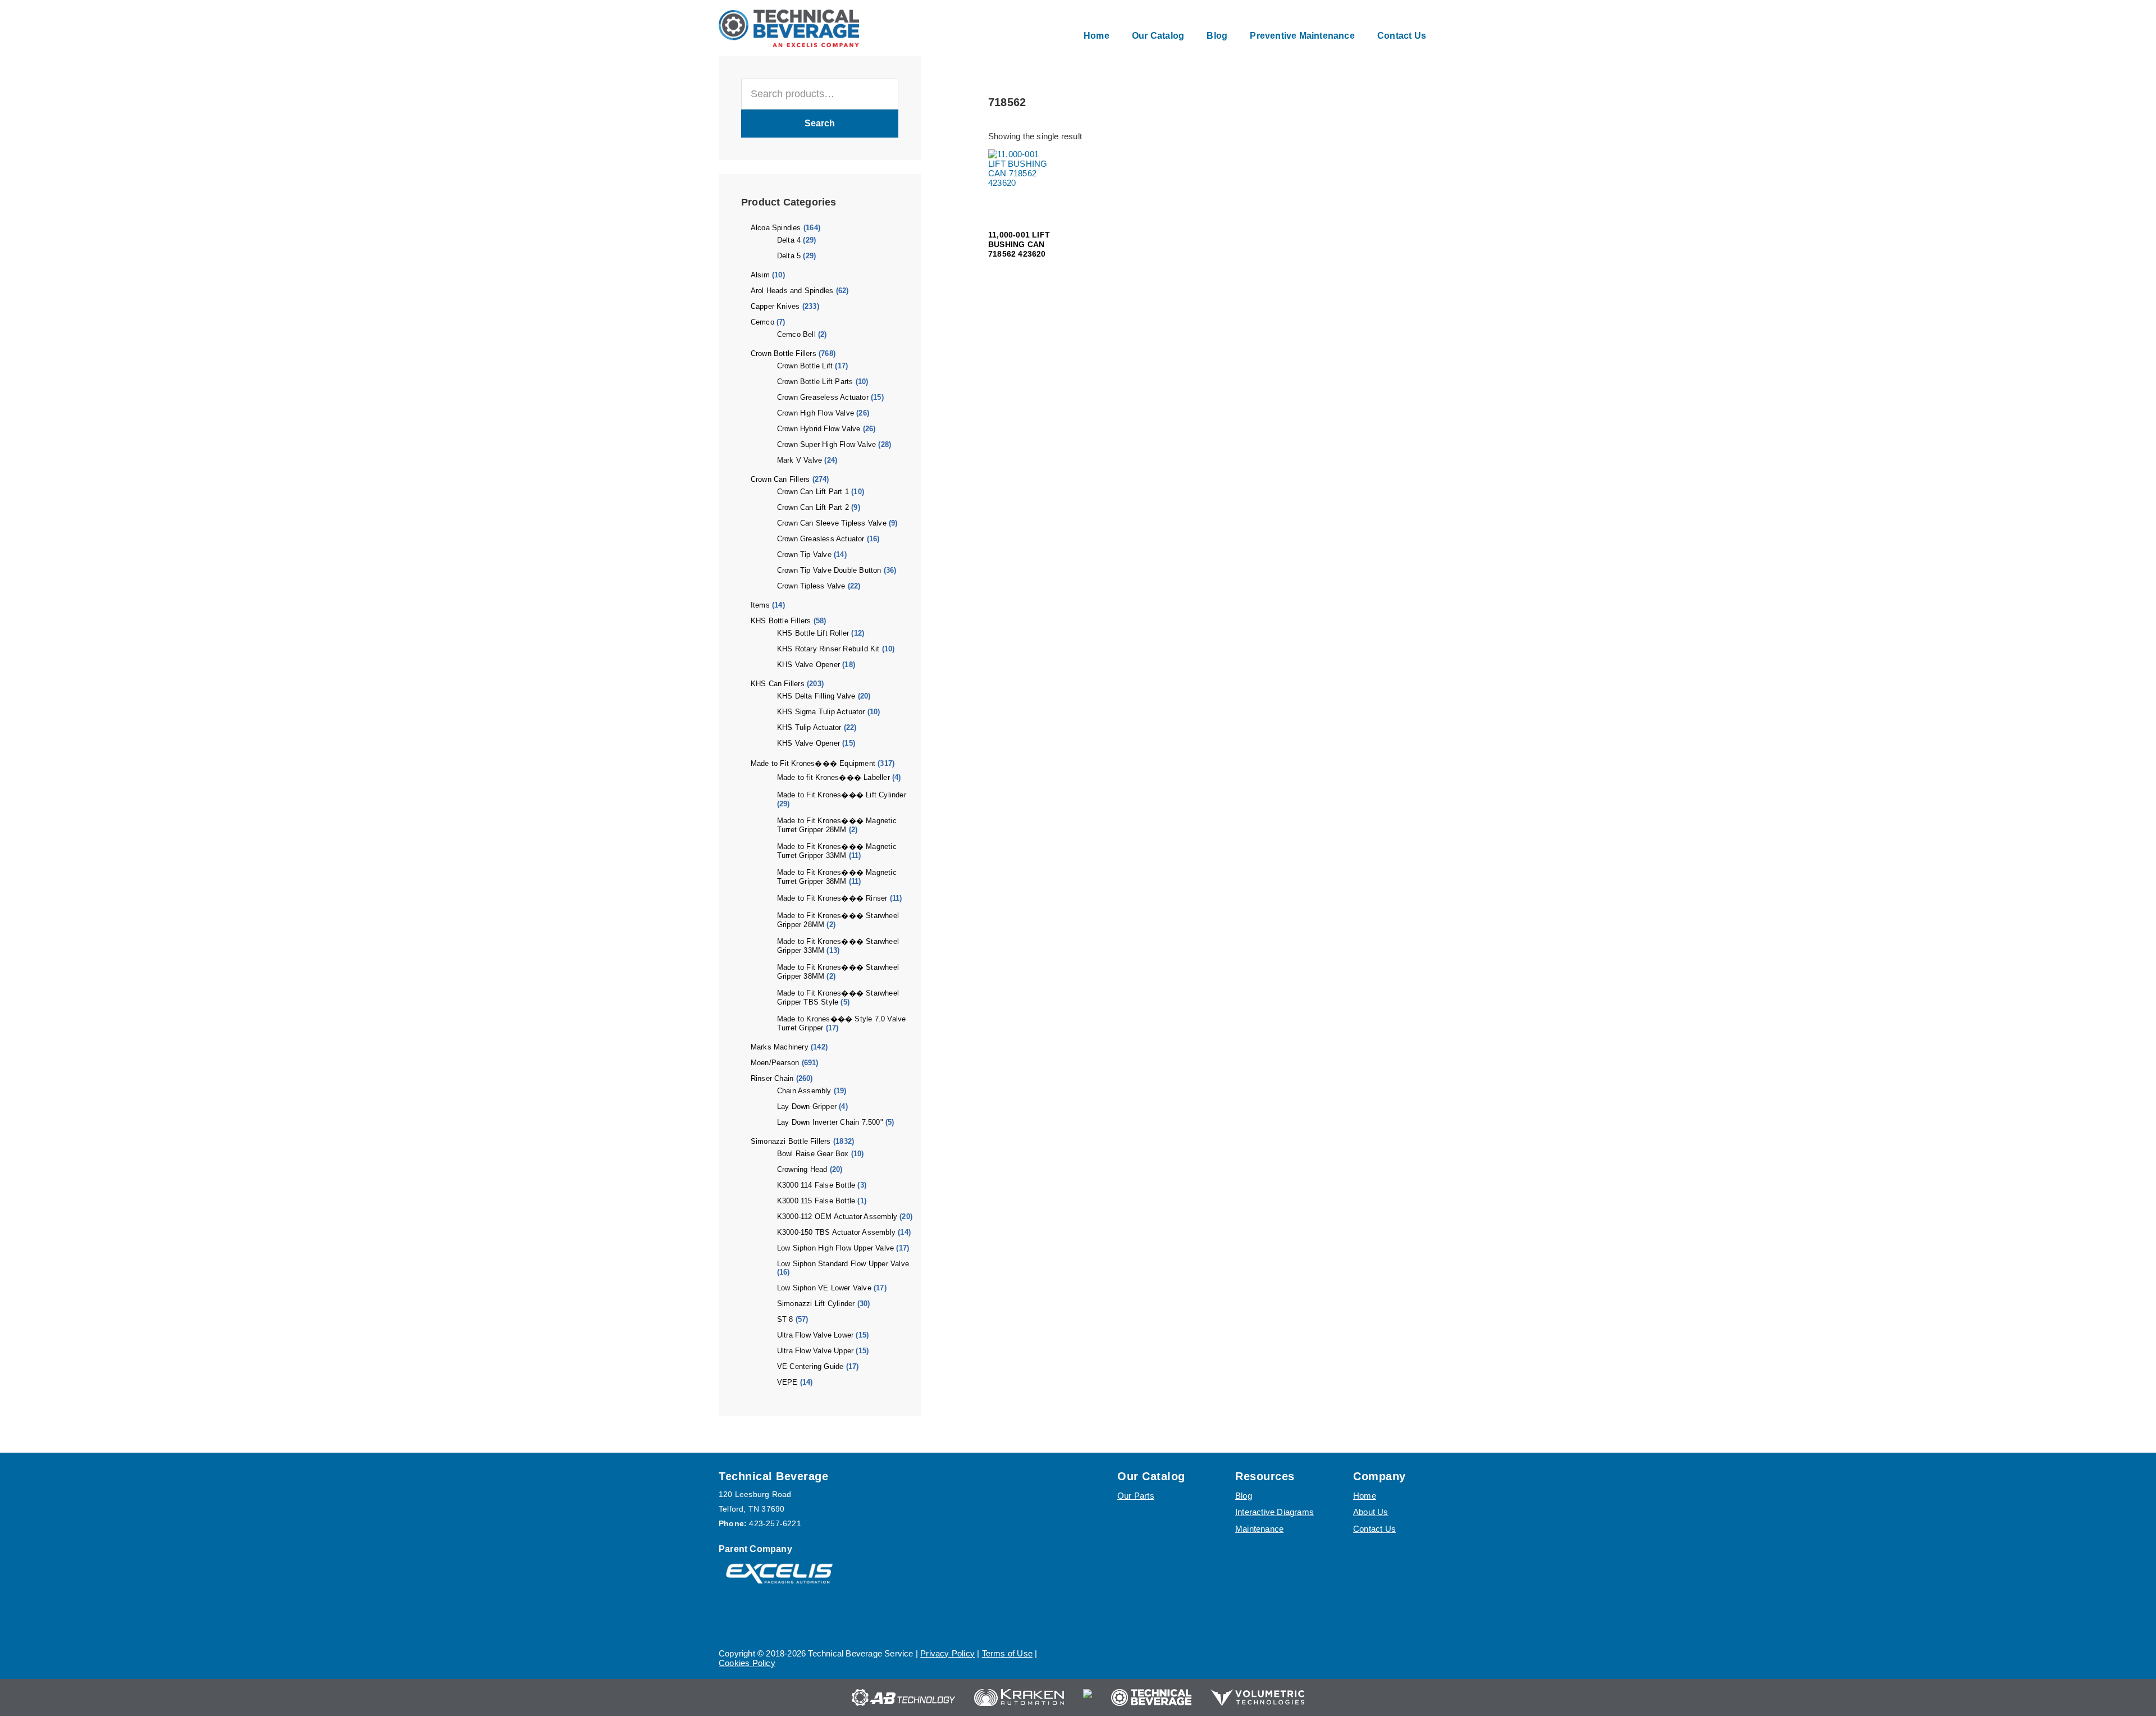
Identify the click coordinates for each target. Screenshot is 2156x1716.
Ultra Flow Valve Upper (815, 1351)
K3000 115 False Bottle (816, 1201)
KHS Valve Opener (808, 665)
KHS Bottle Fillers (781, 621)
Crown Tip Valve (804, 554)
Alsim (760, 275)
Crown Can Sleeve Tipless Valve (832, 523)
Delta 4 (789, 240)
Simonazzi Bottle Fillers (791, 1141)
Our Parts (1136, 1496)
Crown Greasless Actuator (821, 539)
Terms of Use (1007, 1653)
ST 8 (785, 1319)
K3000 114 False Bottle (816, 1185)
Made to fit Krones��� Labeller (833, 777)
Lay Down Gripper (807, 1106)
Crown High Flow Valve (816, 413)
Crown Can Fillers (780, 479)
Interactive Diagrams (1275, 1512)
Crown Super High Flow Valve (826, 444)
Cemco (762, 322)
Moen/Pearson (775, 1063)
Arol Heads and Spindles (792, 291)
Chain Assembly (804, 1091)
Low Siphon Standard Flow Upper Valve (843, 1264)
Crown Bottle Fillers (784, 353)
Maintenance (1259, 1529)
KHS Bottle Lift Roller (813, 633)
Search (820, 123)
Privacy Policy (947, 1653)
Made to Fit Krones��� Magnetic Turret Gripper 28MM (837, 825)
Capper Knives (775, 306)
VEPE (787, 1382)
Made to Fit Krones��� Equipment (813, 763)
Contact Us (1374, 1529)
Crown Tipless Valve (811, 586)
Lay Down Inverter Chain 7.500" (830, 1122)
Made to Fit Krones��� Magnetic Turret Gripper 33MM (837, 851)
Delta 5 (789, 256)
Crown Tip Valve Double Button (829, 570)
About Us (1371, 1512)
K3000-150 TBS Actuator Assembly (836, 1232)
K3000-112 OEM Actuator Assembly (837, 1217)
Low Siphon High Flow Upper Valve (835, 1248)
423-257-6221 (775, 1523)
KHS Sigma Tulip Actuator (821, 712)
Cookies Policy (747, 1663)
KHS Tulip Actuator (809, 727)
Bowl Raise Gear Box (813, 1154)
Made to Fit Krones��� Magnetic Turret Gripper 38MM (837, 877)
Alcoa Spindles (776, 228)
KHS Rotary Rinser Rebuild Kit (828, 649)
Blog (1244, 1496)
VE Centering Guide (810, 1366)
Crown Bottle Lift (805, 366)
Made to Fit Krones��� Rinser (832, 898)
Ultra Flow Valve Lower (815, 1335)
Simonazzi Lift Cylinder (816, 1304)
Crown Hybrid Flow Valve (819, 429)
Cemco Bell (796, 334)
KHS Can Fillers (778, 684)
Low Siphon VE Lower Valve (824, 1288)
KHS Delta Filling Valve (816, 696)
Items (760, 605)
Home (1365, 1496)
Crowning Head (802, 1169)
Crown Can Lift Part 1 (813, 492)
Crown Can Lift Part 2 (813, 507)
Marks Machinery (780, 1047)
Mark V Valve (800, 460)
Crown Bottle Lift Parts (815, 382)
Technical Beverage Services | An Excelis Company (789, 28)
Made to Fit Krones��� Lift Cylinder (842, 795)
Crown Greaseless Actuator (823, 397)
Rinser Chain (772, 1078)
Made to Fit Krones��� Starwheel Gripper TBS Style (838, 998)
